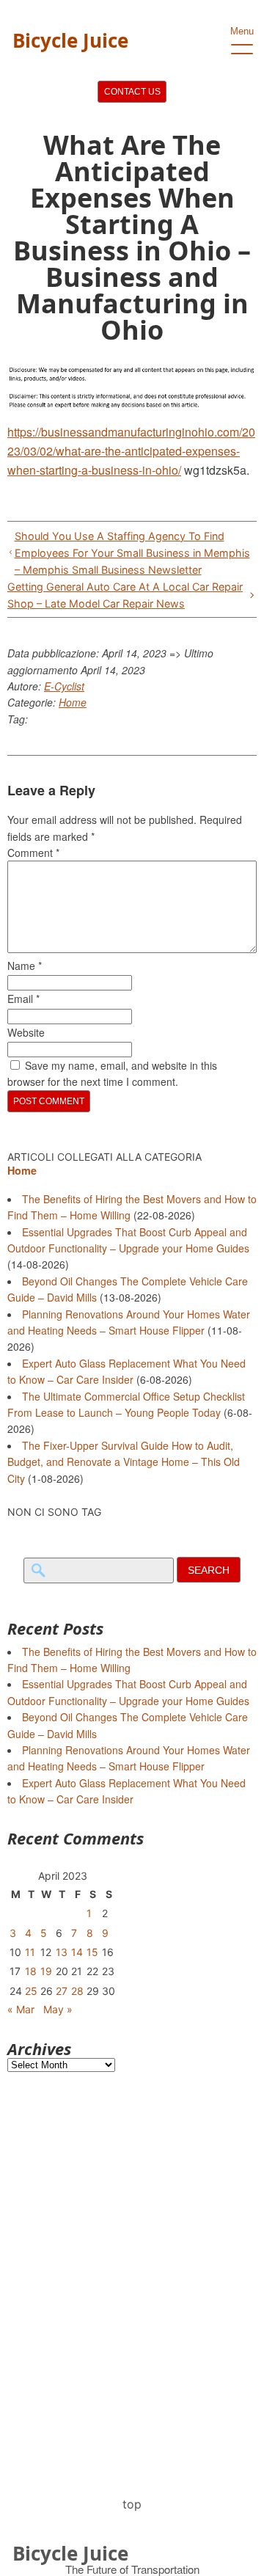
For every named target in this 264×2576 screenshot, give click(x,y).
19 (46, 1971)
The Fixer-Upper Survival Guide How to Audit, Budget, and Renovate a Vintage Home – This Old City (124, 1462)
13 (62, 1952)
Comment (33, 853)
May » (58, 2009)
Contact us (132, 92)
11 (30, 1952)
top (132, 2504)
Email (23, 999)
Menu (242, 31)
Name (25, 966)
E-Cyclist (64, 686)
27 (62, 1991)
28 (77, 1991)
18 (31, 1971)
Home (73, 702)
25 (31, 1991)
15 (92, 1952)
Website (26, 1032)
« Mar (21, 2009)
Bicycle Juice (70, 40)
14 (77, 1952)
